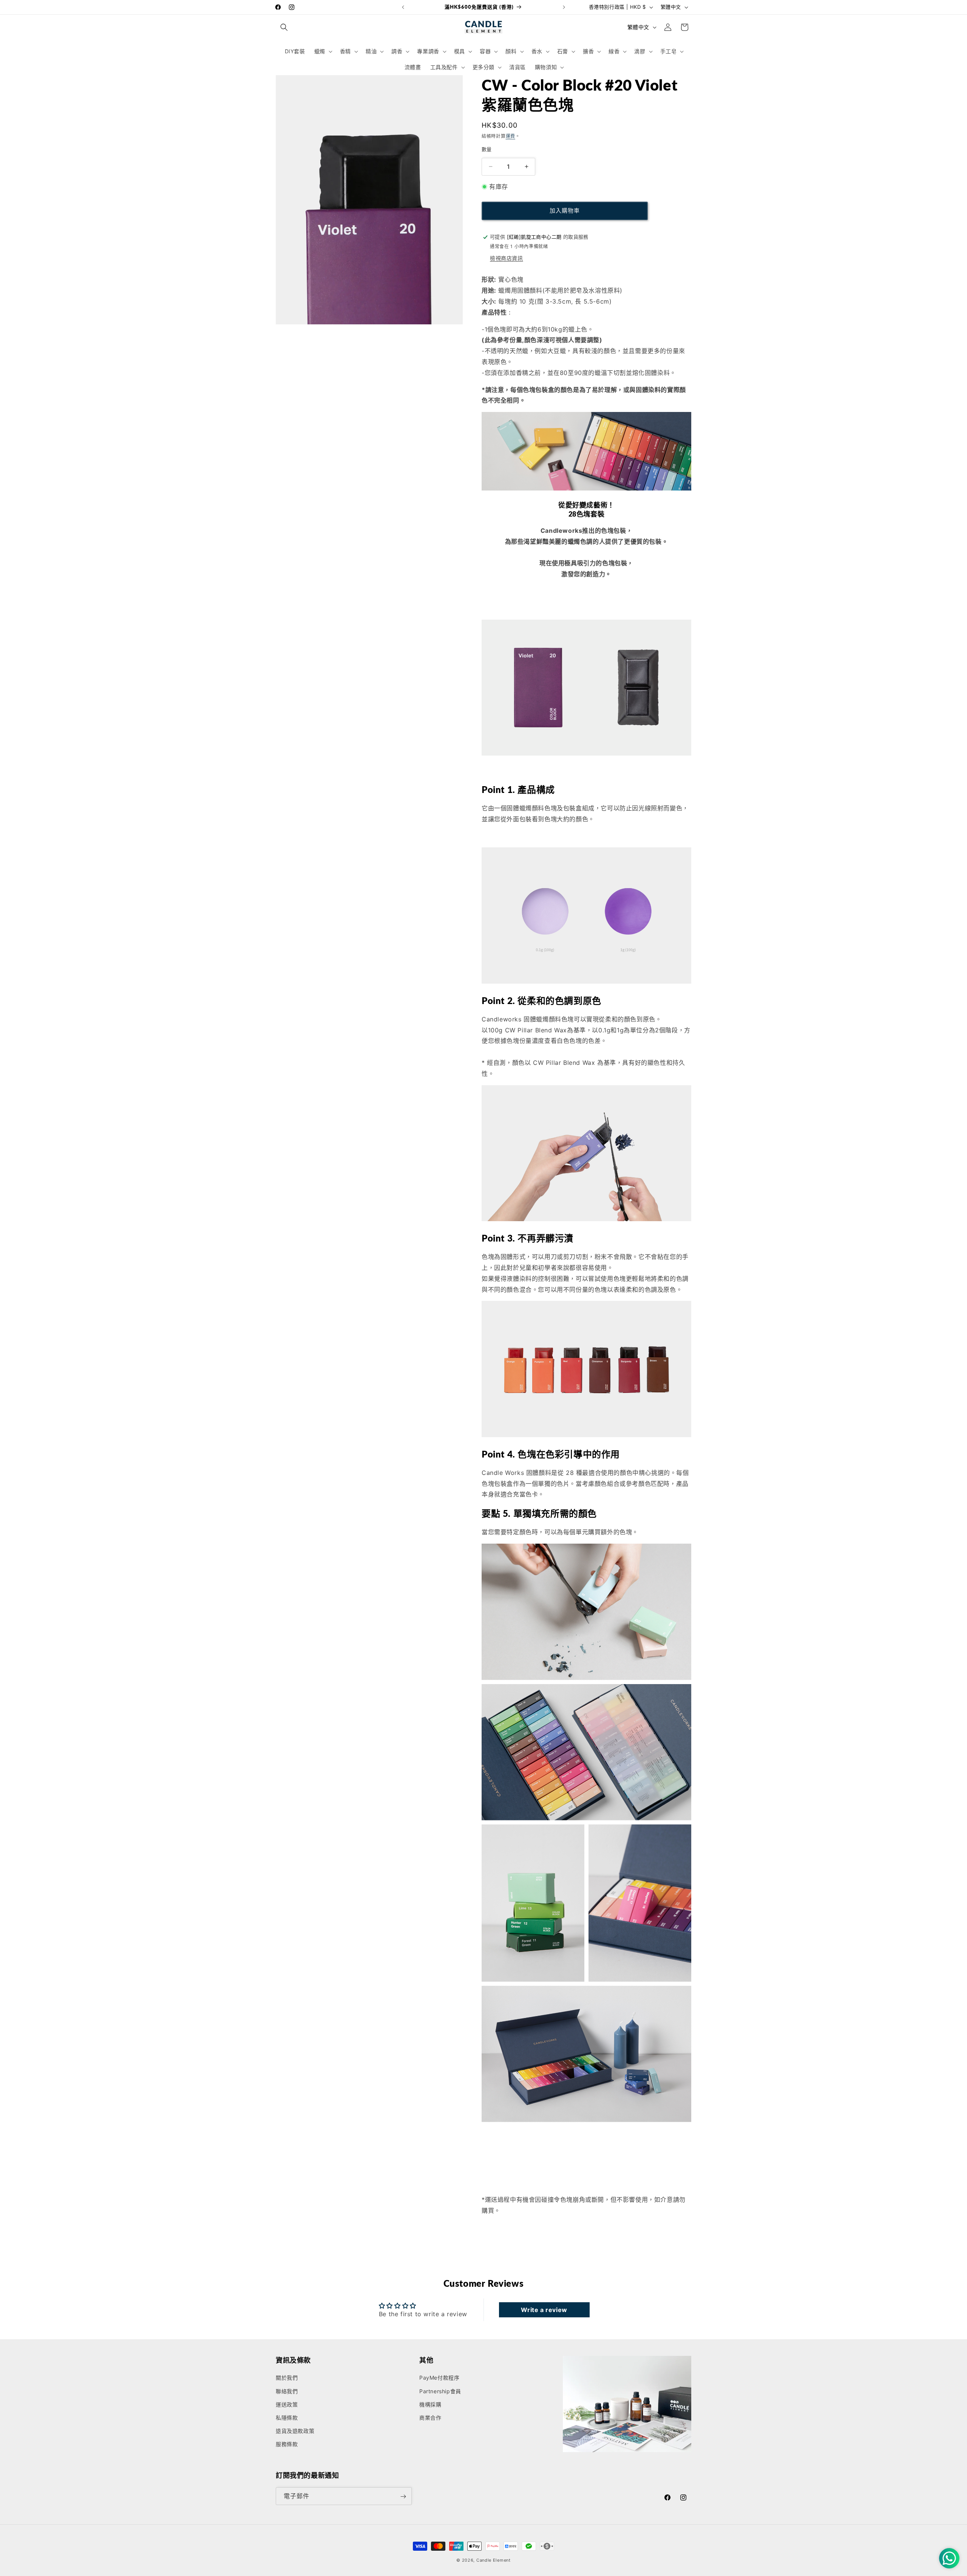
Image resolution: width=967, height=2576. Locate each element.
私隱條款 (287, 2418)
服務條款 (287, 2444)
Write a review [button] (544, 2310)
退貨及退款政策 (295, 2431)
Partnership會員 (440, 2391)
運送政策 (287, 2404)
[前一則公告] (403, 7)
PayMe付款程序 (439, 2378)
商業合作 (430, 2418)
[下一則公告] (564, 7)
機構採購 (430, 2404)
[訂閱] (403, 2497)
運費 (511, 136)
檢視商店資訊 (507, 258)
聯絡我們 (287, 2391)
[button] (284, 27)
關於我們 (287, 2378)
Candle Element (494, 2560)
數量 (487, 149)
